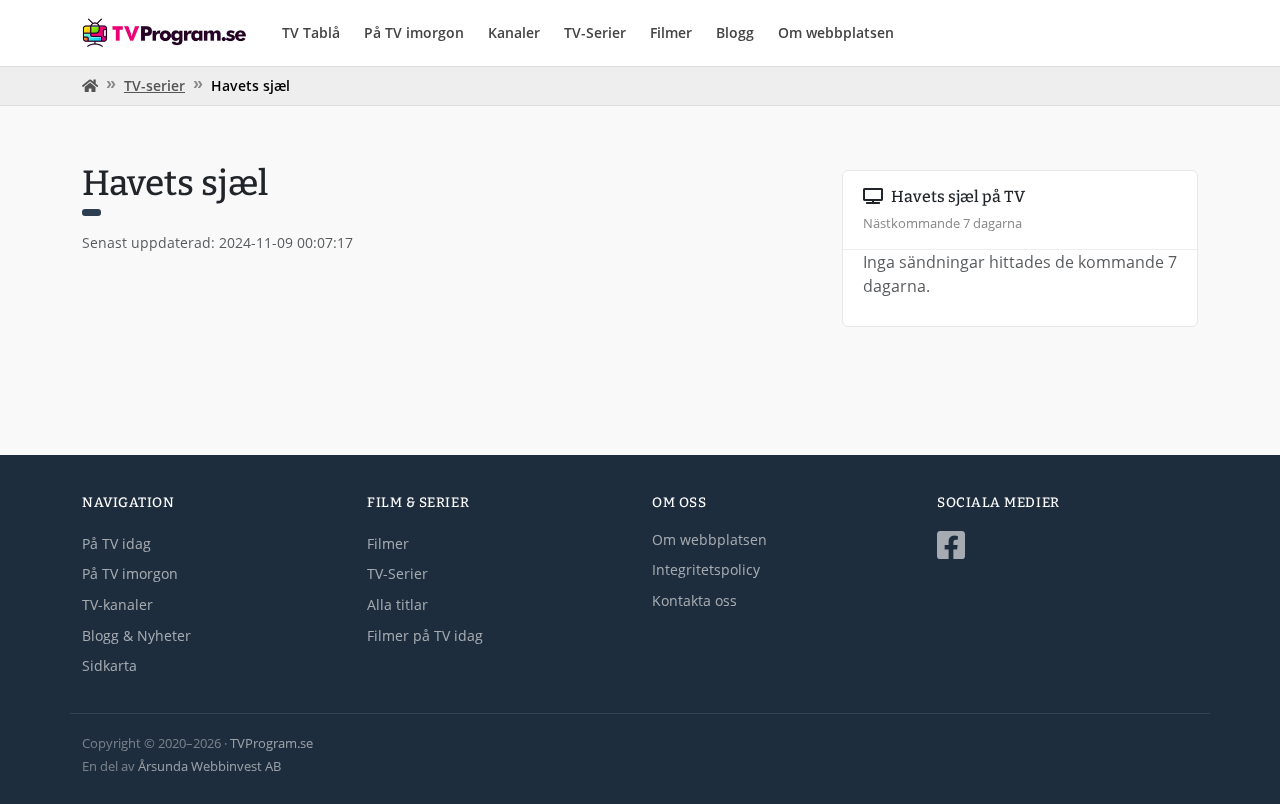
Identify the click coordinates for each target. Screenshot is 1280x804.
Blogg (735, 32)
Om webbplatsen (836, 32)
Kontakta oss (694, 600)
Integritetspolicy (706, 569)
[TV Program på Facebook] (1067, 545)
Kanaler (514, 32)
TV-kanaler (117, 604)
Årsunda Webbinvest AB (209, 766)
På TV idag (116, 543)
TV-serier (154, 85)
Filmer (671, 32)
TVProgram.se (271, 743)
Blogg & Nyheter (136, 635)
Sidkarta (109, 665)
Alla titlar (397, 604)
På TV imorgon (414, 32)
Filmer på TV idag (425, 635)
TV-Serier (595, 32)
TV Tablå (311, 32)
